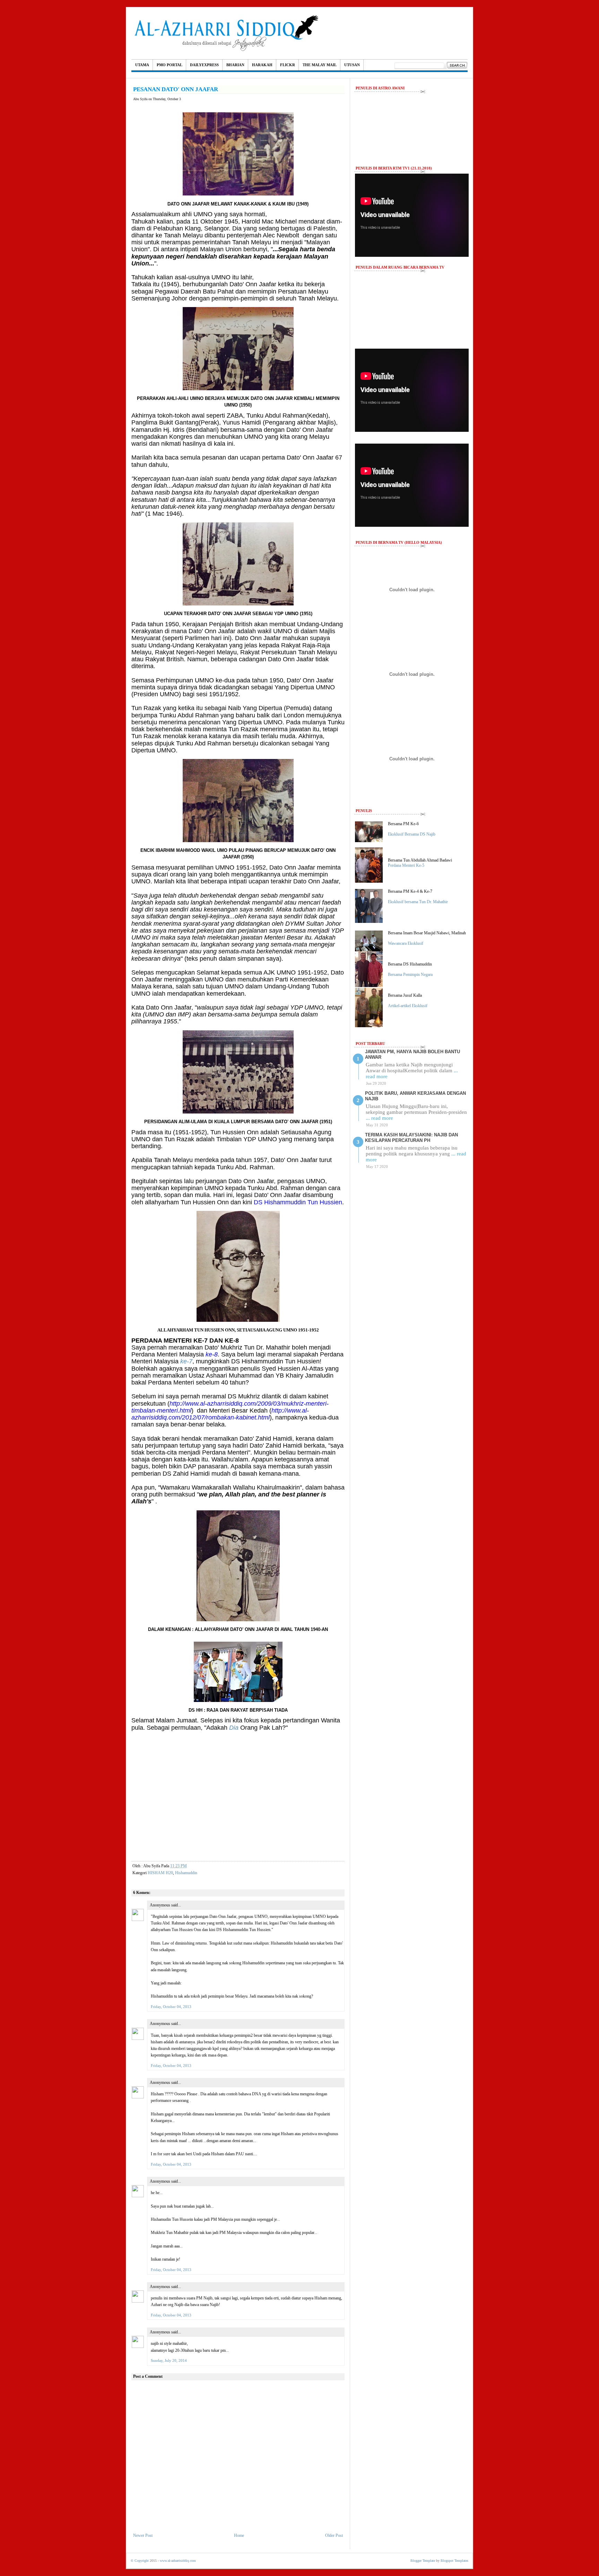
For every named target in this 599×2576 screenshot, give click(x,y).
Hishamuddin (186, 1873)
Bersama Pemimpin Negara (410, 975)
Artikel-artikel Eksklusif (408, 1006)
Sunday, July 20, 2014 (169, 2360)
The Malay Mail (320, 65)
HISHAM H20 (160, 1873)
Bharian (235, 65)
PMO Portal (170, 65)
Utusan (352, 65)
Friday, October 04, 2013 (171, 2007)
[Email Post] (193, 1866)
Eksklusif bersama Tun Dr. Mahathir (418, 902)
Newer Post (143, 2535)
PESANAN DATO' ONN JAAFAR (176, 89)
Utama (142, 65)
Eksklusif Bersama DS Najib (412, 834)
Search (457, 66)
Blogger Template (423, 2561)
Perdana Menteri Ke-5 (406, 865)
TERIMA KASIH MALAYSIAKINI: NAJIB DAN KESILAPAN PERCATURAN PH (411, 1138)
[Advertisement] (238, 1807)
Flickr (288, 65)
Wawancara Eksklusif (406, 943)
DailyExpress (204, 65)
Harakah (262, 65)
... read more (379, 1118)
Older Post (334, 2535)
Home (239, 2535)
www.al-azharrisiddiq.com (178, 2561)
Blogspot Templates (454, 2561)
